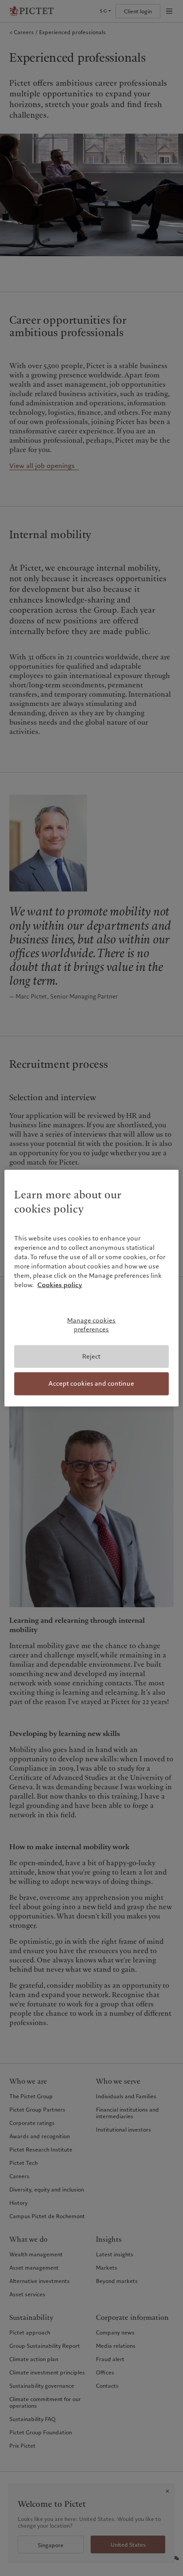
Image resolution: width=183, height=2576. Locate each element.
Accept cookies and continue (91, 1383)
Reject (91, 1356)
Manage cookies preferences (91, 1325)
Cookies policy (60, 1285)
